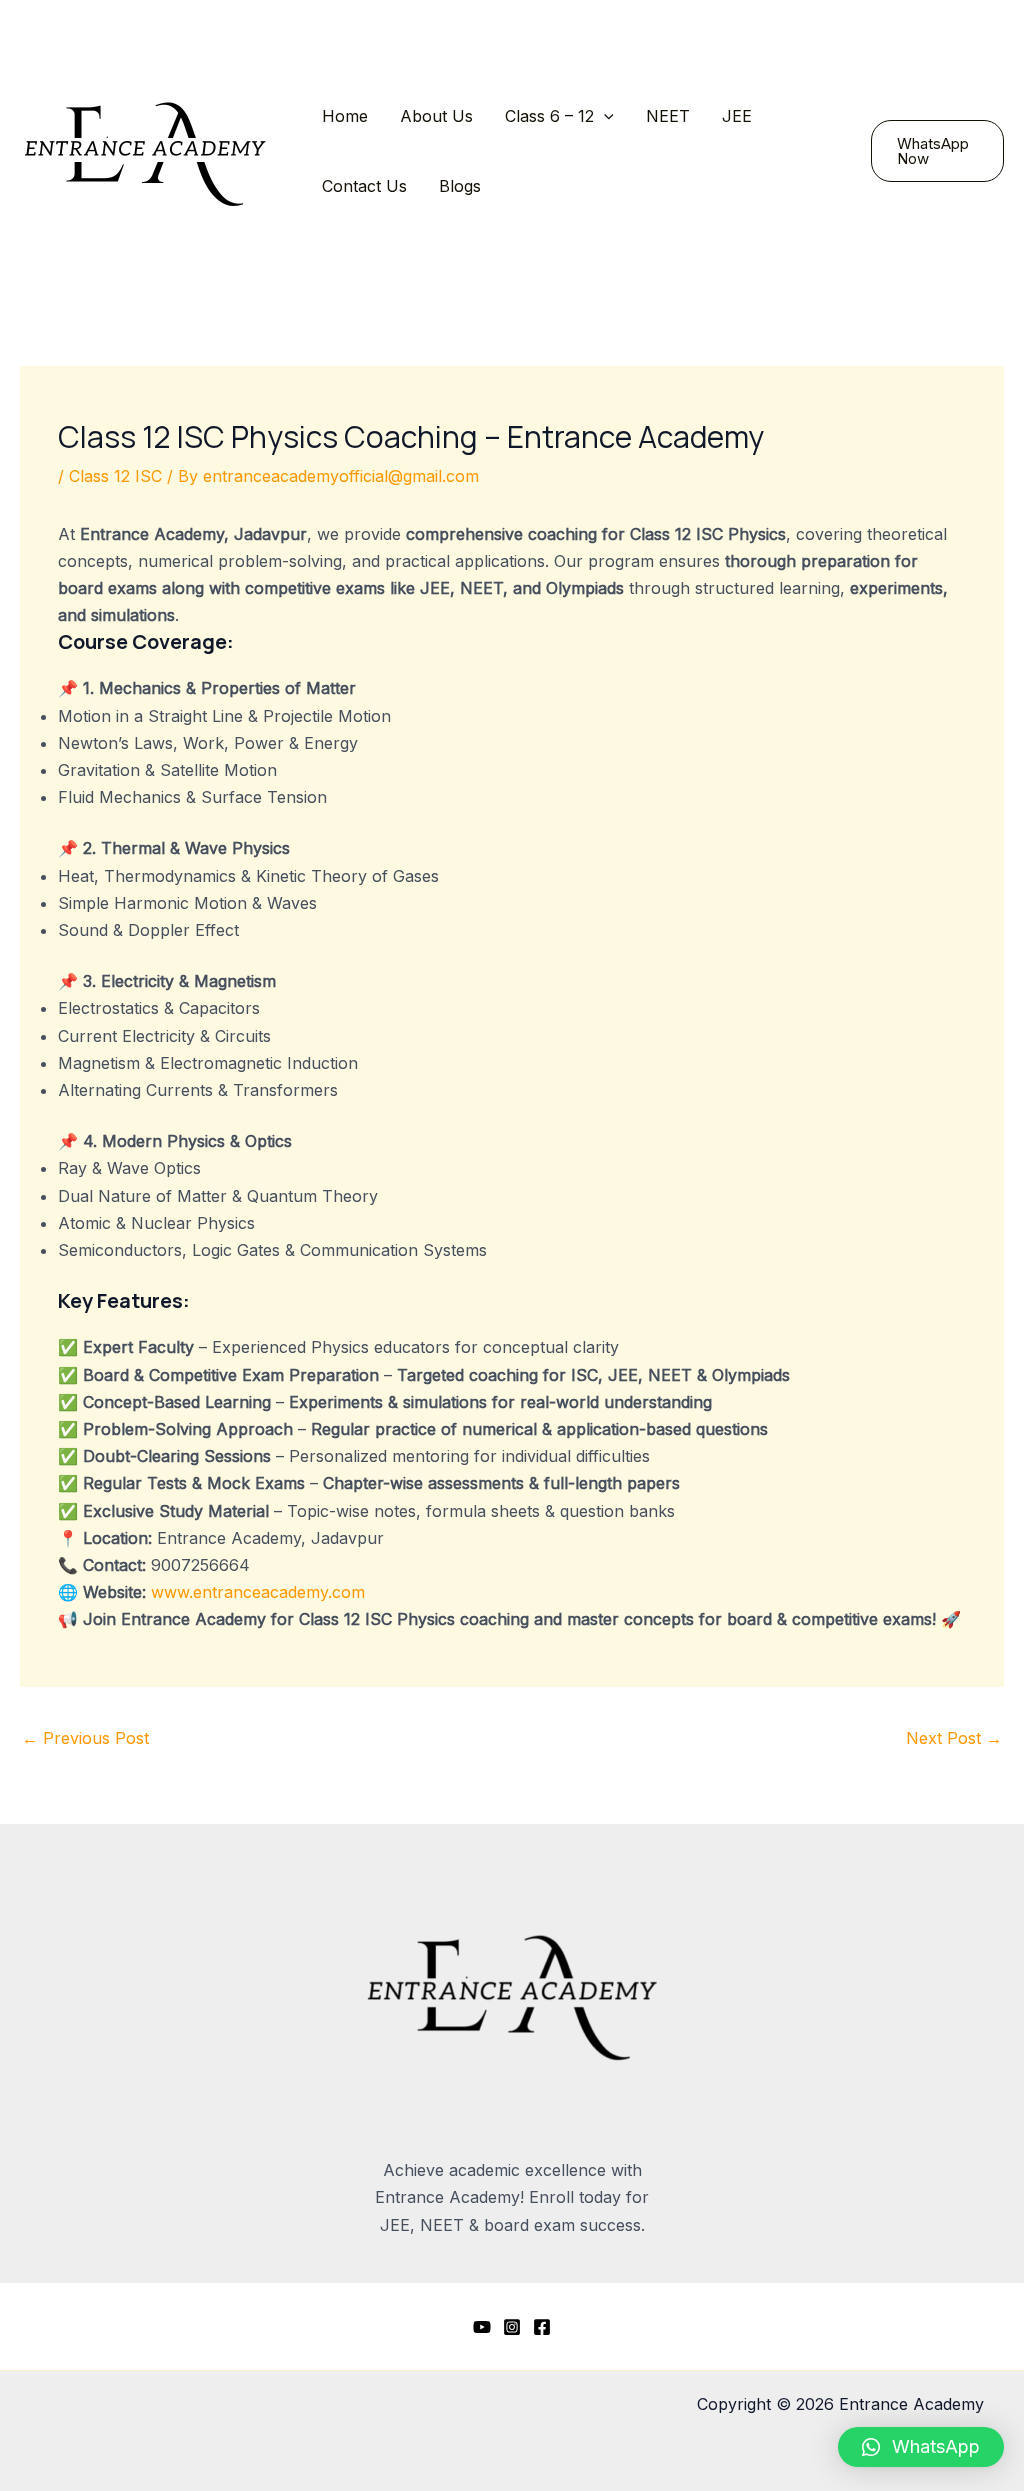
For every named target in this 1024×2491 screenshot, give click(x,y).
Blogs (460, 186)
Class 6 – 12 (549, 116)
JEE (737, 116)
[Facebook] (542, 2327)
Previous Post (85, 1738)
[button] (921, 2447)
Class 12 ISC (115, 476)
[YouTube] (482, 2327)
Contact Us (364, 186)
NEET (668, 116)
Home (345, 116)
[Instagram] (512, 2327)
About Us (436, 116)
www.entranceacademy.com (255, 1592)
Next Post (954, 1738)
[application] (604, 116)
